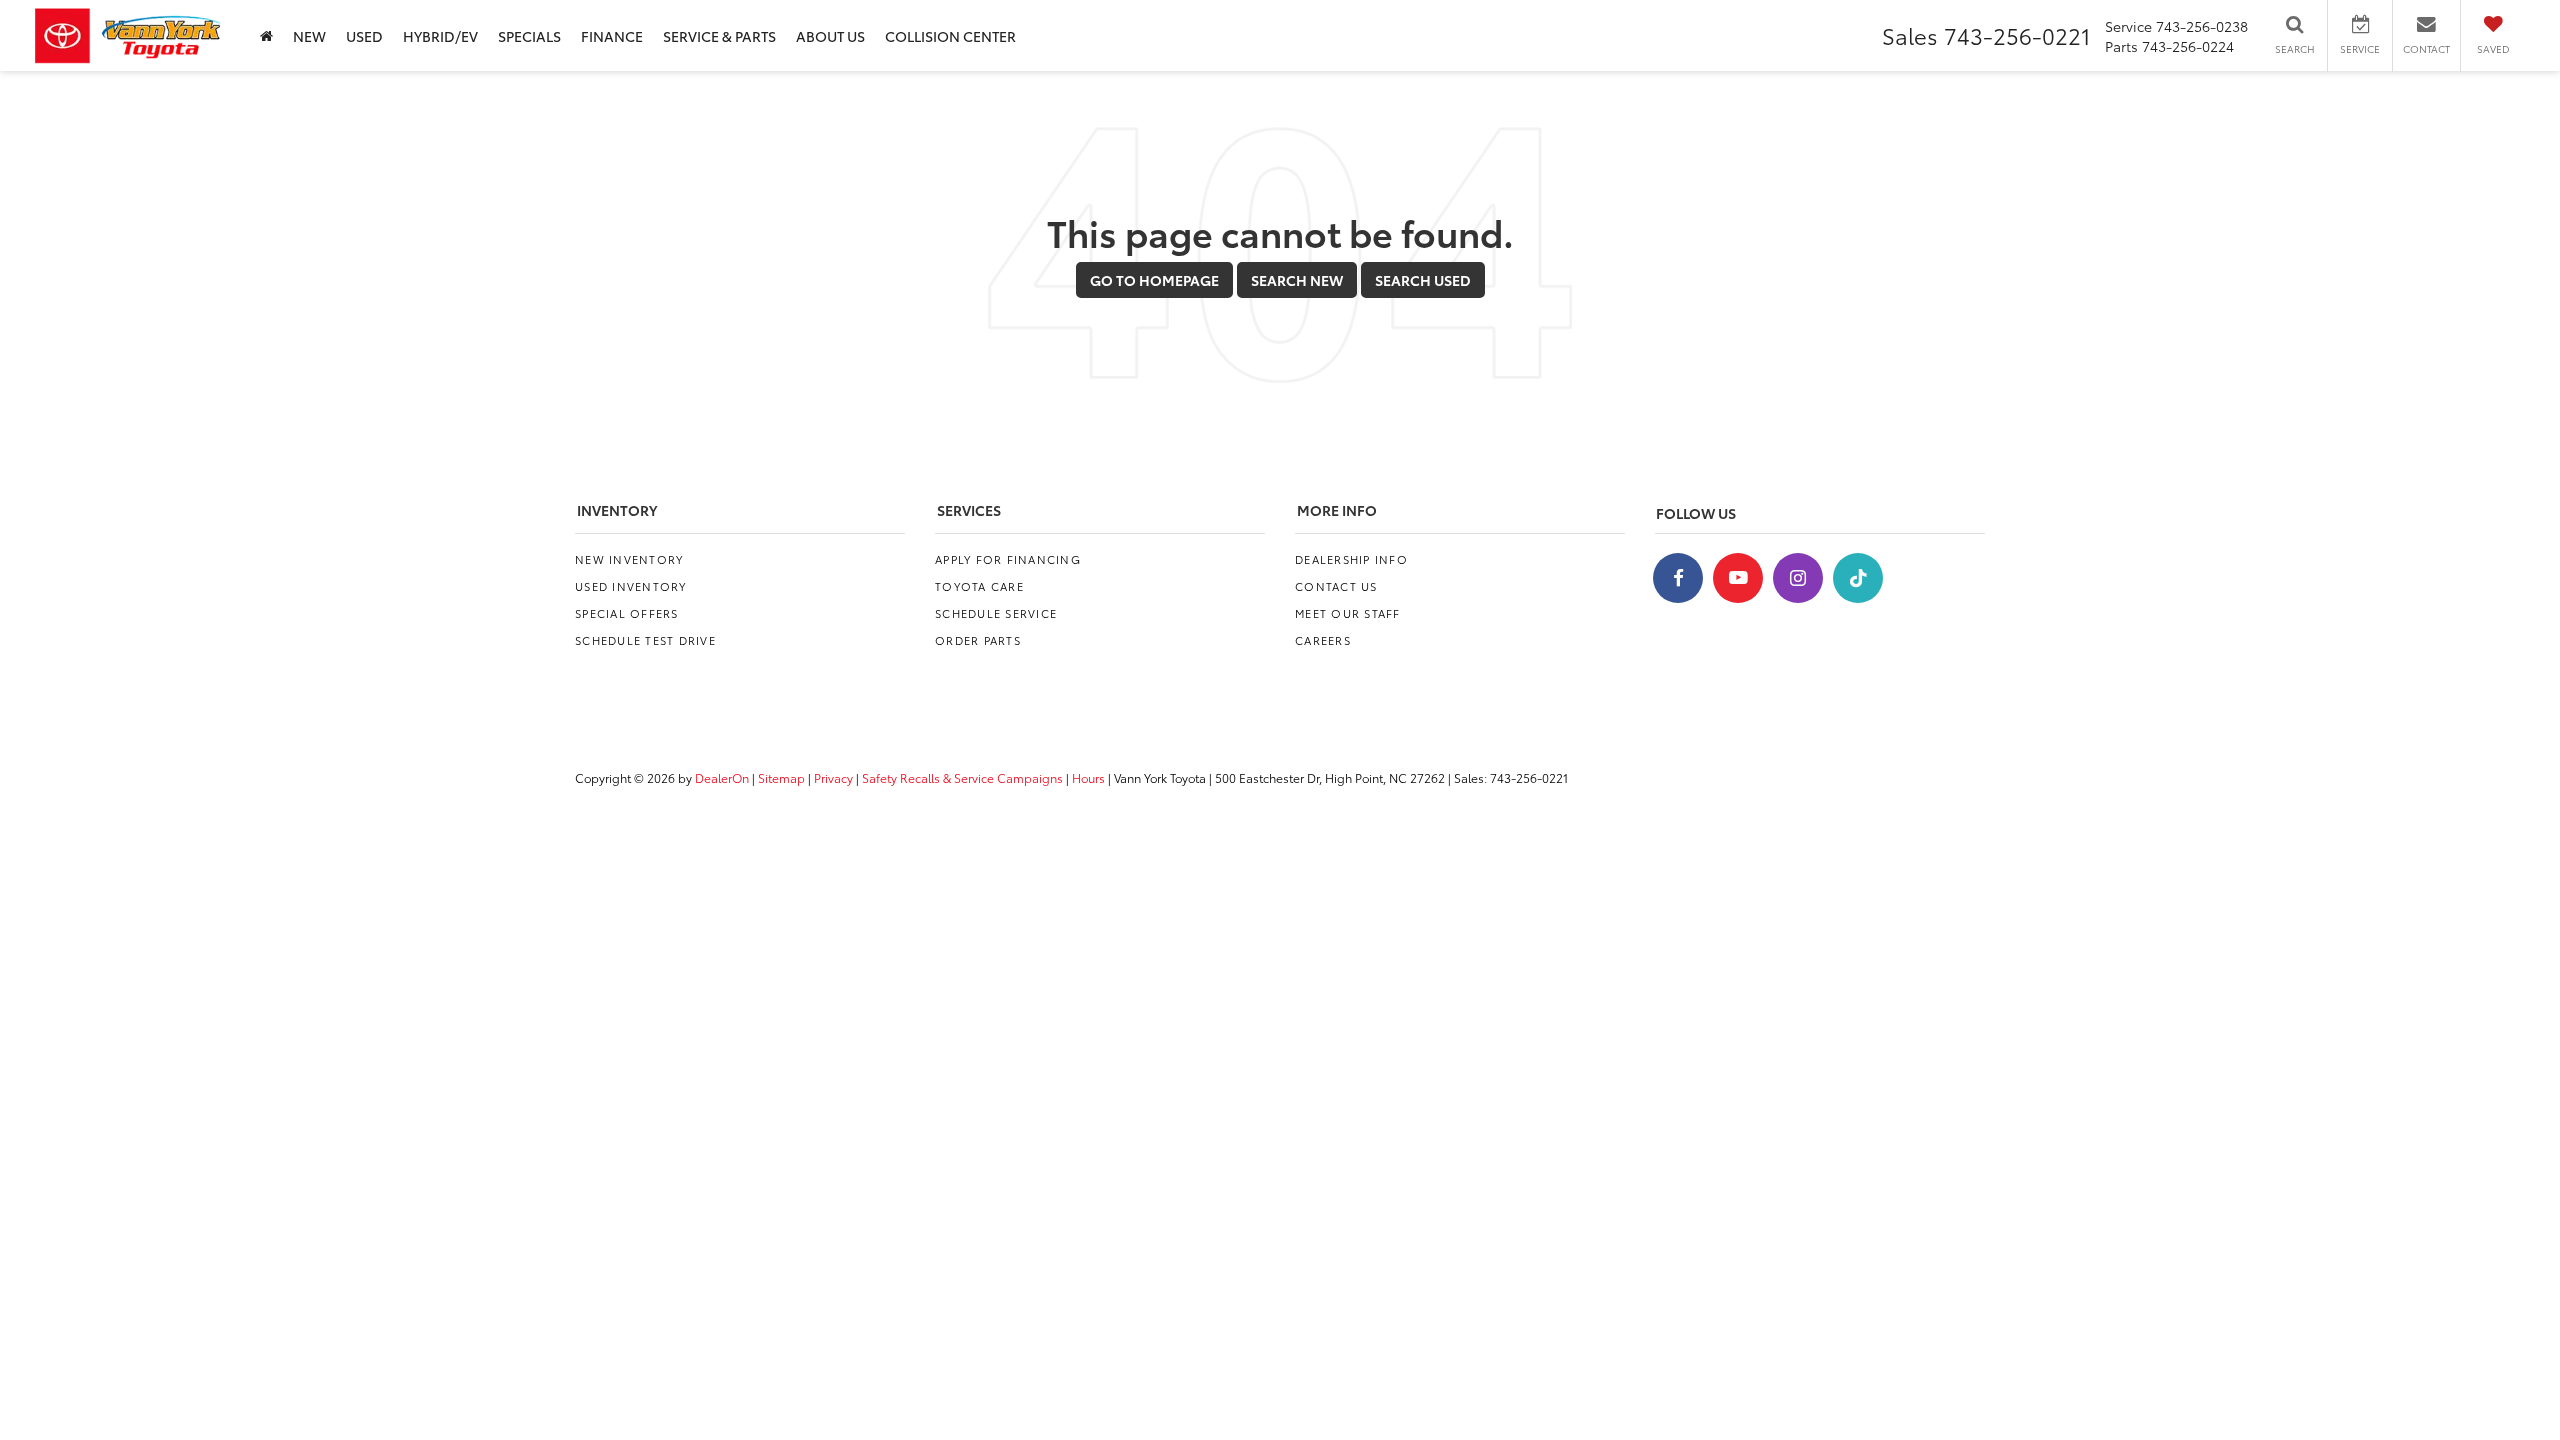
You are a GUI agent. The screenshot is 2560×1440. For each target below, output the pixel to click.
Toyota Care (979, 586)
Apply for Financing (1008, 559)
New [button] (309, 36)
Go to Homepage (1154, 280)
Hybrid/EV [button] (440, 36)
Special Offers (627, 613)
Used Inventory (631, 586)
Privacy (833, 777)
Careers (1323, 640)
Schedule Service (996, 613)
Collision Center (950, 36)
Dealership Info (1351, 559)
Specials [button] (529, 36)
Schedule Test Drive (645, 640)
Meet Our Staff (1348, 613)
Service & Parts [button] (719, 36)
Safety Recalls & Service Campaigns (962, 777)
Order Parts (978, 640)
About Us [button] (830, 36)
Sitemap (781, 777)
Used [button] (364, 36)
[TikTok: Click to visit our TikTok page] (1858, 578)
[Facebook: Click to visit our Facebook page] (1678, 578)
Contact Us (1336, 586)
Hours (1088, 777)
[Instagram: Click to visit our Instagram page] (1798, 578)
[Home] (266, 35)
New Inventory (629, 559)
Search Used (1423, 280)
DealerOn (722, 777)
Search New (1297, 280)
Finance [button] (612, 36)
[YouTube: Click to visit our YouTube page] (1738, 578)
